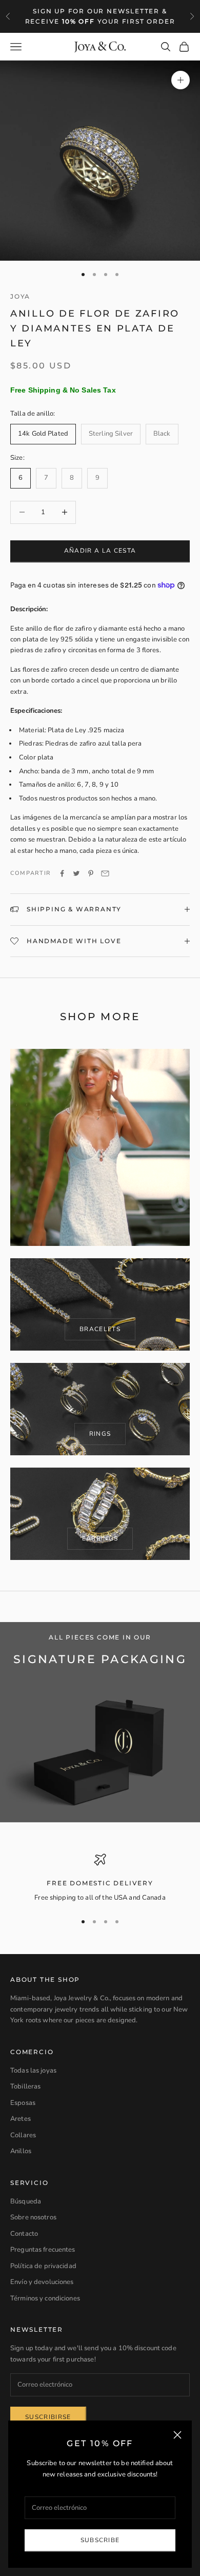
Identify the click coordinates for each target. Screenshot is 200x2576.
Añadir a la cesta (100, 551)
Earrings (100, 1538)
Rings (100, 1434)
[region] (100, 1879)
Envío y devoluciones (42, 2282)
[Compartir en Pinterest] (91, 873)
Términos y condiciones (45, 2298)
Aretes (21, 2119)
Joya (20, 296)
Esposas (23, 2103)
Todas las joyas (33, 2071)
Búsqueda (26, 2201)
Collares (23, 2135)
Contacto (24, 2234)
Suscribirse (48, 2417)
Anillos (21, 2151)
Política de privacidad (43, 2266)
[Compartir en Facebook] (62, 873)
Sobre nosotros (33, 2217)
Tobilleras (25, 2086)
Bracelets (100, 1329)
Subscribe (100, 2540)
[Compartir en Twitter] (76, 873)
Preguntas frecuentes (43, 2250)
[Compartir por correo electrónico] (105, 873)
